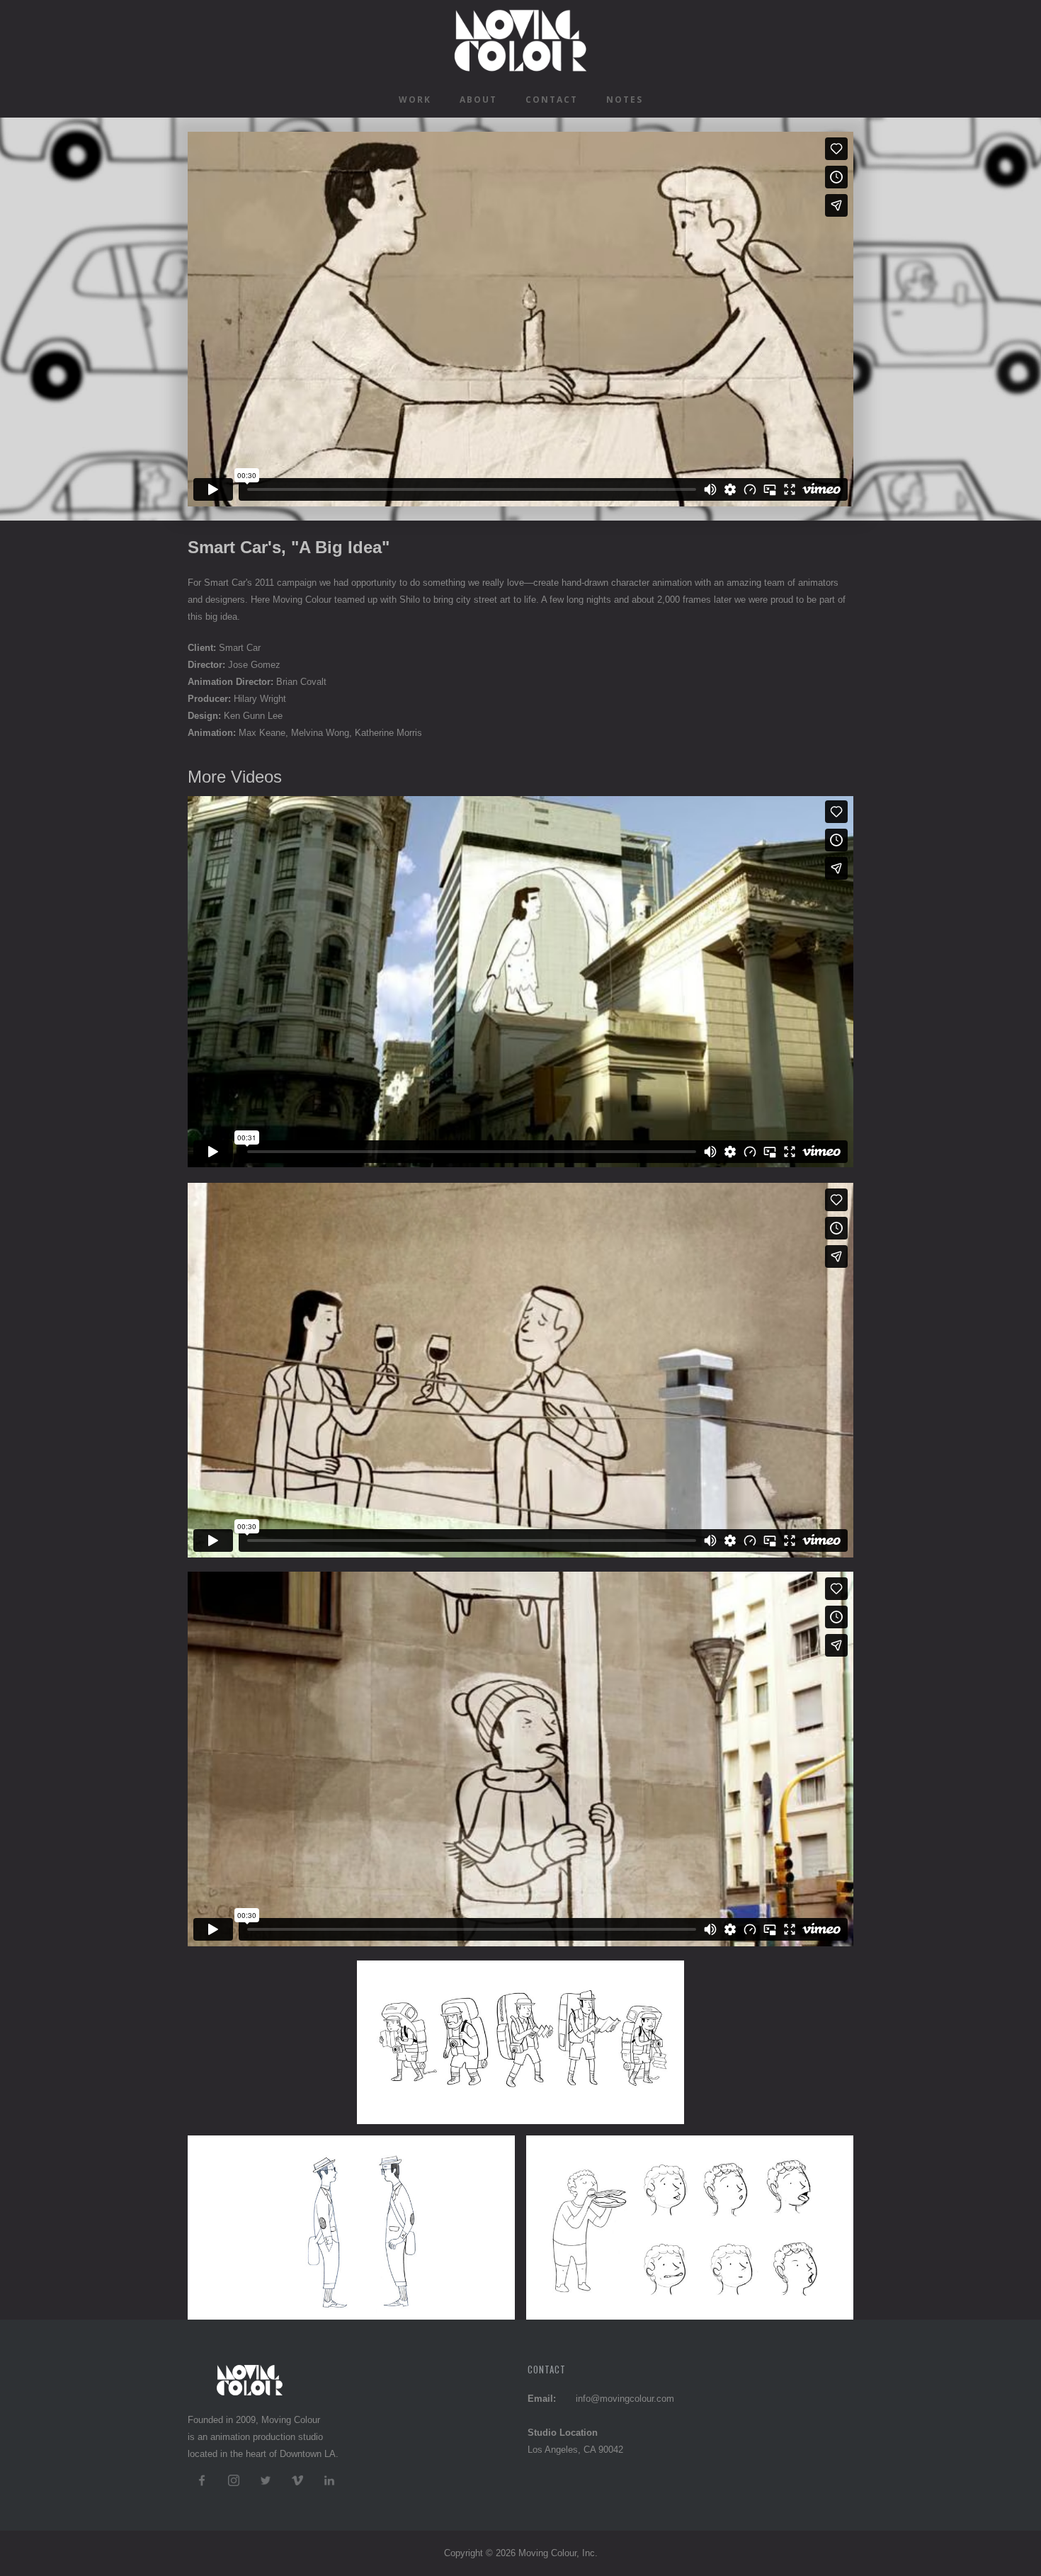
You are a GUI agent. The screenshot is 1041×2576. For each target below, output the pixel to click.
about (478, 100)
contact (552, 100)
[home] (520, 41)
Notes (625, 100)
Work (415, 100)
